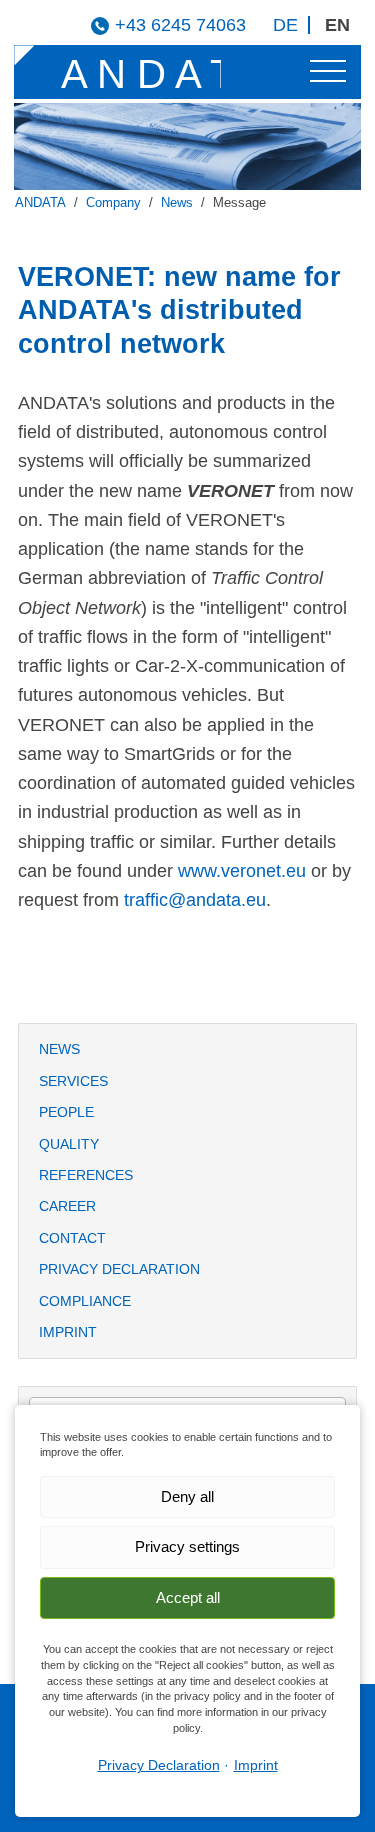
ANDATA (40, 203)
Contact (72, 1238)
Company (113, 203)
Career (67, 1206)
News (177, 203)
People (66, 1112)
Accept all (188, 1597)
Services (73, 1081)
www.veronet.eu (242, 871)
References (86, 1175)
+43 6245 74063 (180, 25)
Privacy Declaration (119, 1269)
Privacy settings (187, 1546)
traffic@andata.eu (195, 900)
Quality (69, 1144)
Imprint (68, 1332)
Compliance (85, 1301)
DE (285, 25)
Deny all (187, 1496)
